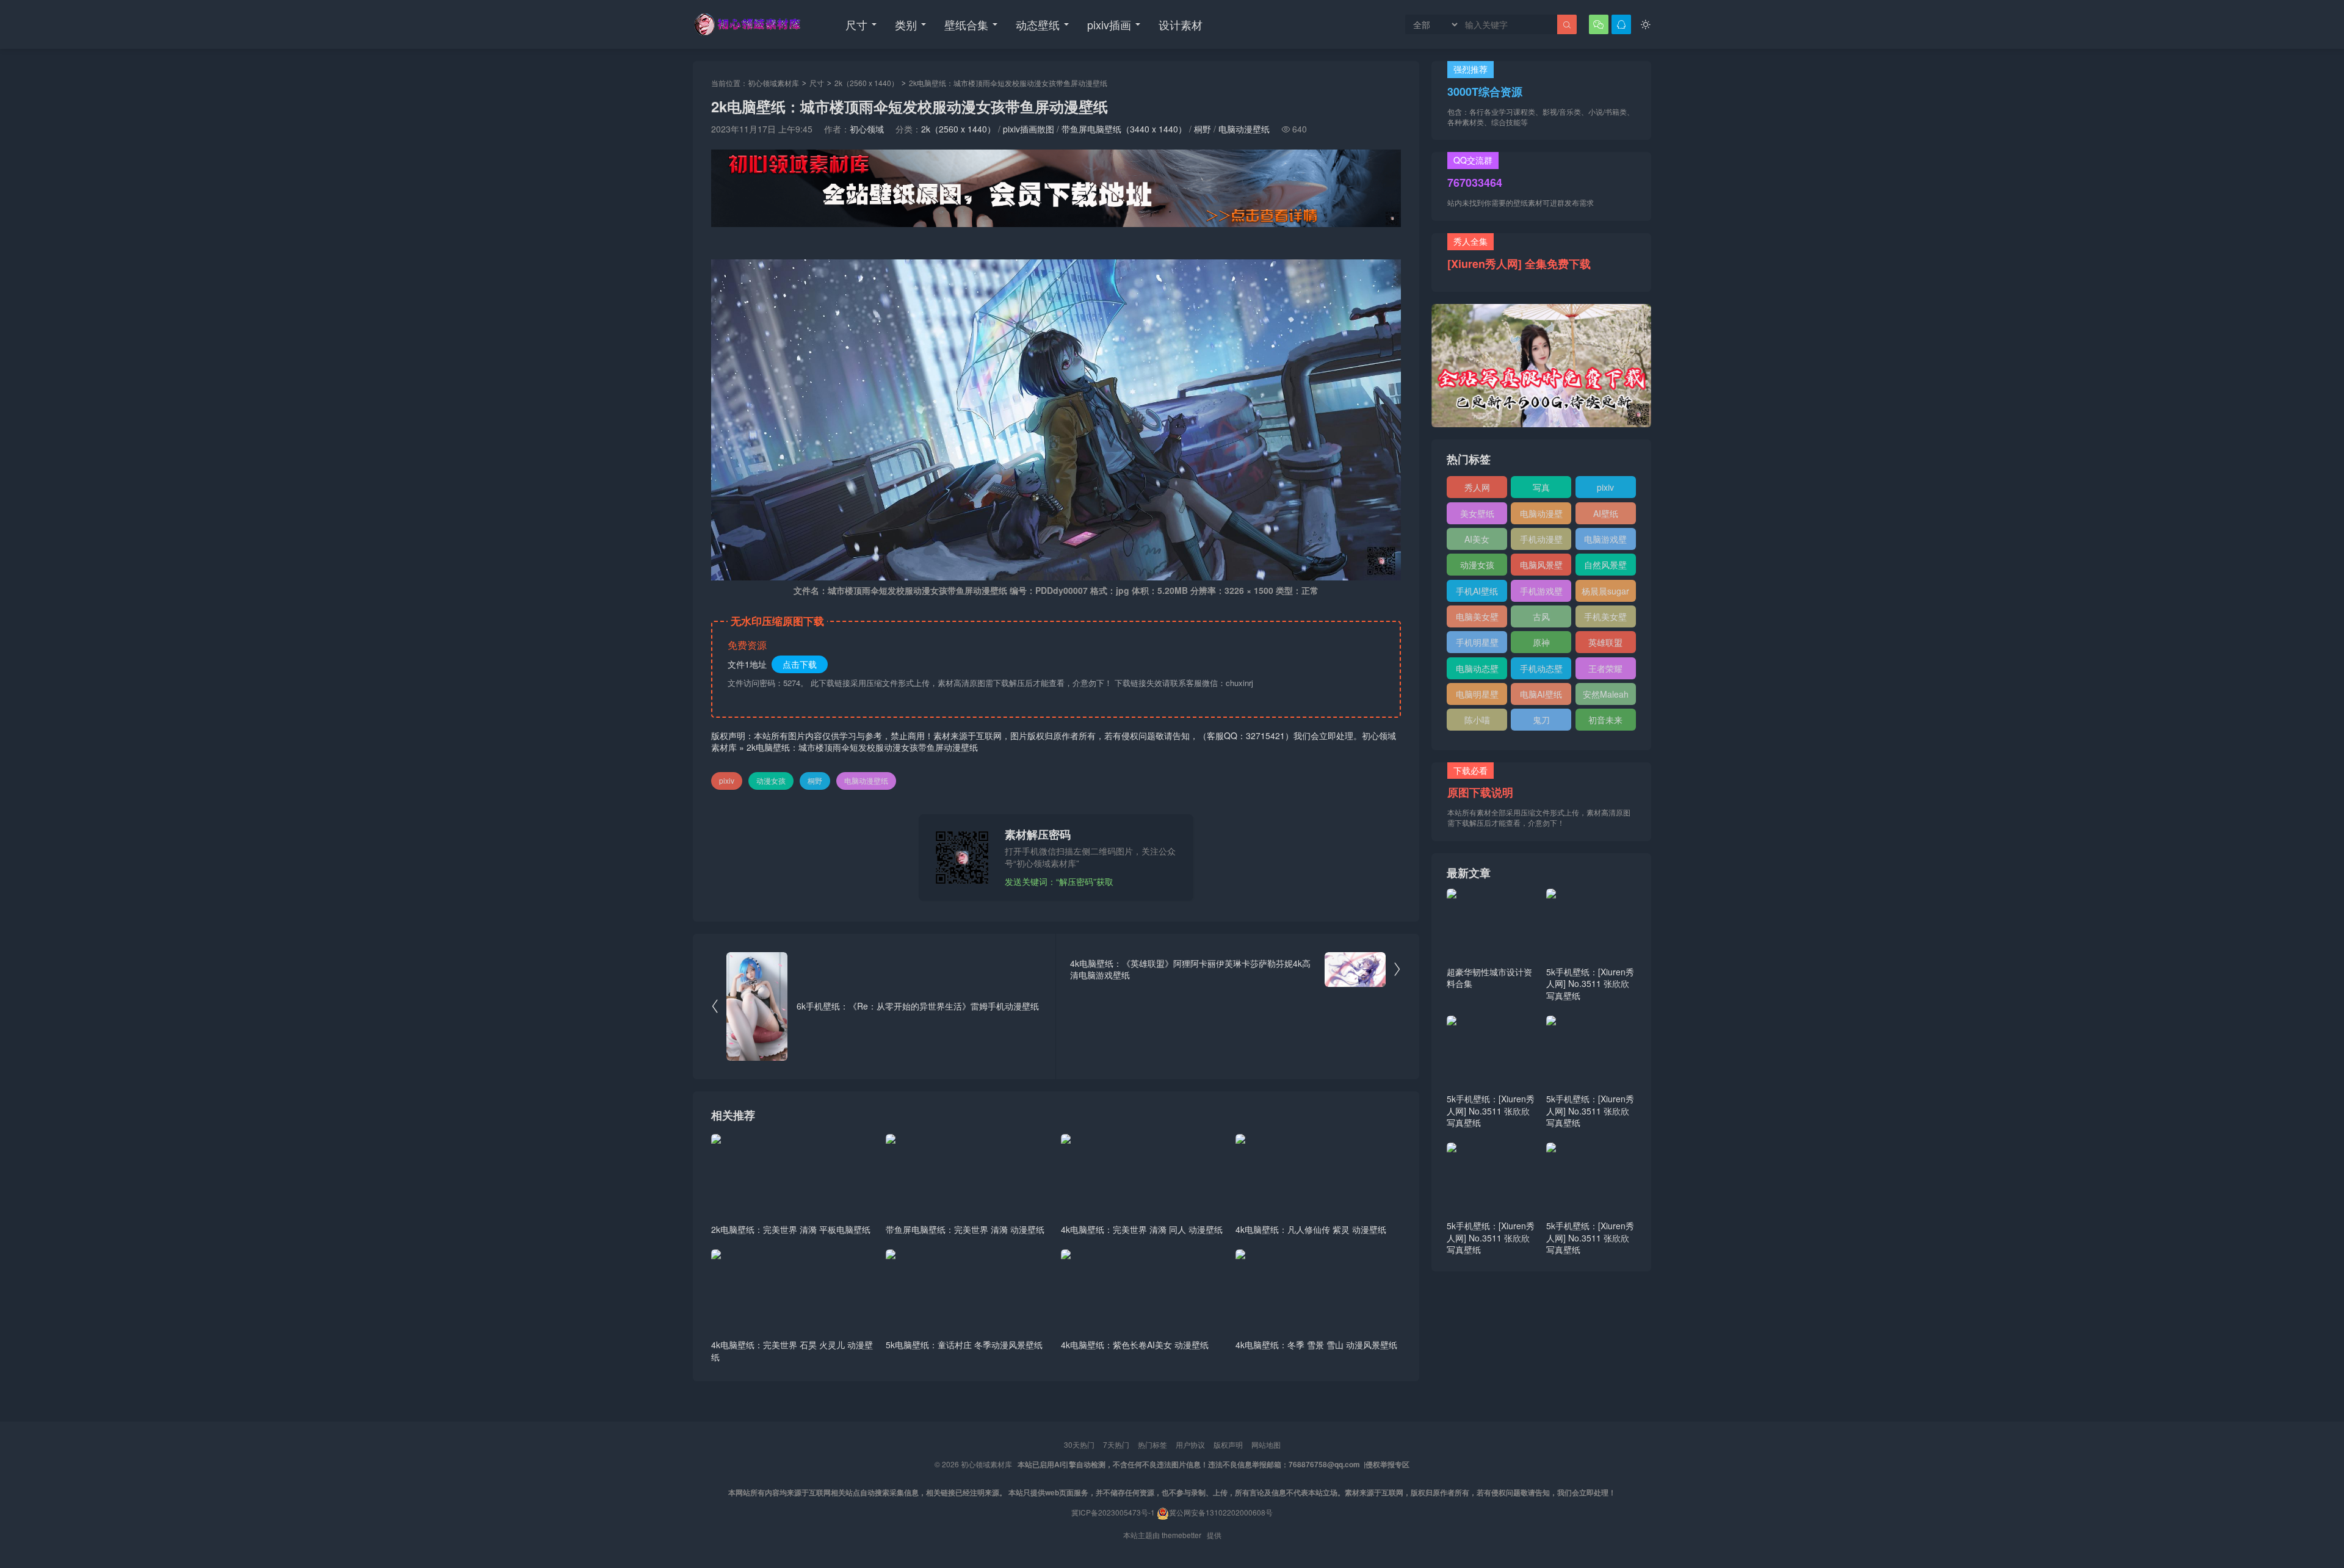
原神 (1541, 642)
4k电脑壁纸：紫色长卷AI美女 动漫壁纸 (1135, 1345)
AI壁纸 (1606, 513)
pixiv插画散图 (1029, 129)
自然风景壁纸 (1605, 567)
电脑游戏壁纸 (1605, 541)
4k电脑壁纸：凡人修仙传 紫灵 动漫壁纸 (1311, 1229)
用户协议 (1190, 1444)
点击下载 (800, 664)
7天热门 (1116, 1444)
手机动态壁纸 (1541, 671)
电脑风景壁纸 (1541, 567)
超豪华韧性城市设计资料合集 (1489, 978)
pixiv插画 (1109, 24)
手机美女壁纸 (1605, 619)
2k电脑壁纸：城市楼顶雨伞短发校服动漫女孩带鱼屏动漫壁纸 (862, 747)
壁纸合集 (966, 24)
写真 (1541, 487)
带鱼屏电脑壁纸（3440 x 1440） (1124, 129)
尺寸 (856, 24)
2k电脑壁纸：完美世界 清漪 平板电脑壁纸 (791, 1229)
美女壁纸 (1477, 513)
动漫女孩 (771, 780)
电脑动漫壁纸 (1244, 129)
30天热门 (1079, 1444)
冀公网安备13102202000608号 (1221, 1512)
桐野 (1203, 129)
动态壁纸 (1038, 24)
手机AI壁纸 (1477, 591)
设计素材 (1181, 24)
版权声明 (1228, 1444)
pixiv (727, 780)
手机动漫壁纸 (1541, 541)
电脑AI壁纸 (1541, 694)
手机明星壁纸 (1477, 645)
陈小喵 (1477, 720)
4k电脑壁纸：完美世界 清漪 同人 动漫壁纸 (1142, 1229)
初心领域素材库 (773, 83)
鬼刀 (1541, 720)
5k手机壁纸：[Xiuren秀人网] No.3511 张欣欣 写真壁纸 (1590, 984)
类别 (906, 24)
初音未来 (1605, 720)
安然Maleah (1606, 694)
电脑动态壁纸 (1477, 671)
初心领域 (867, 129)
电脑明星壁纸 (1477, 696)
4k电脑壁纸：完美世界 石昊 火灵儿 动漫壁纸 (792, 1351)
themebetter (1181, 1535)
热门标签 (1152, 1444)
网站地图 (1266, 1444)
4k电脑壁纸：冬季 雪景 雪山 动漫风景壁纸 (1316, 1345)
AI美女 (1477, 539)
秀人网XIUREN (1477, 490)
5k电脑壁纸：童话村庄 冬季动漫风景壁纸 (964, 1345)
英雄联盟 (1605, 642)
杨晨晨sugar (1605, 591)
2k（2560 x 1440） (866, 83)
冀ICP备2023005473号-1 (1113, 1512)
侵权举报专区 (1387, 1464)
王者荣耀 (1605, 668)
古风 (1541, 616)
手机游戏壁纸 (1541, 593)
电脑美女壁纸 (1477, 619)
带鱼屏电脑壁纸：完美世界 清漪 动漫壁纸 (965, 1229)
